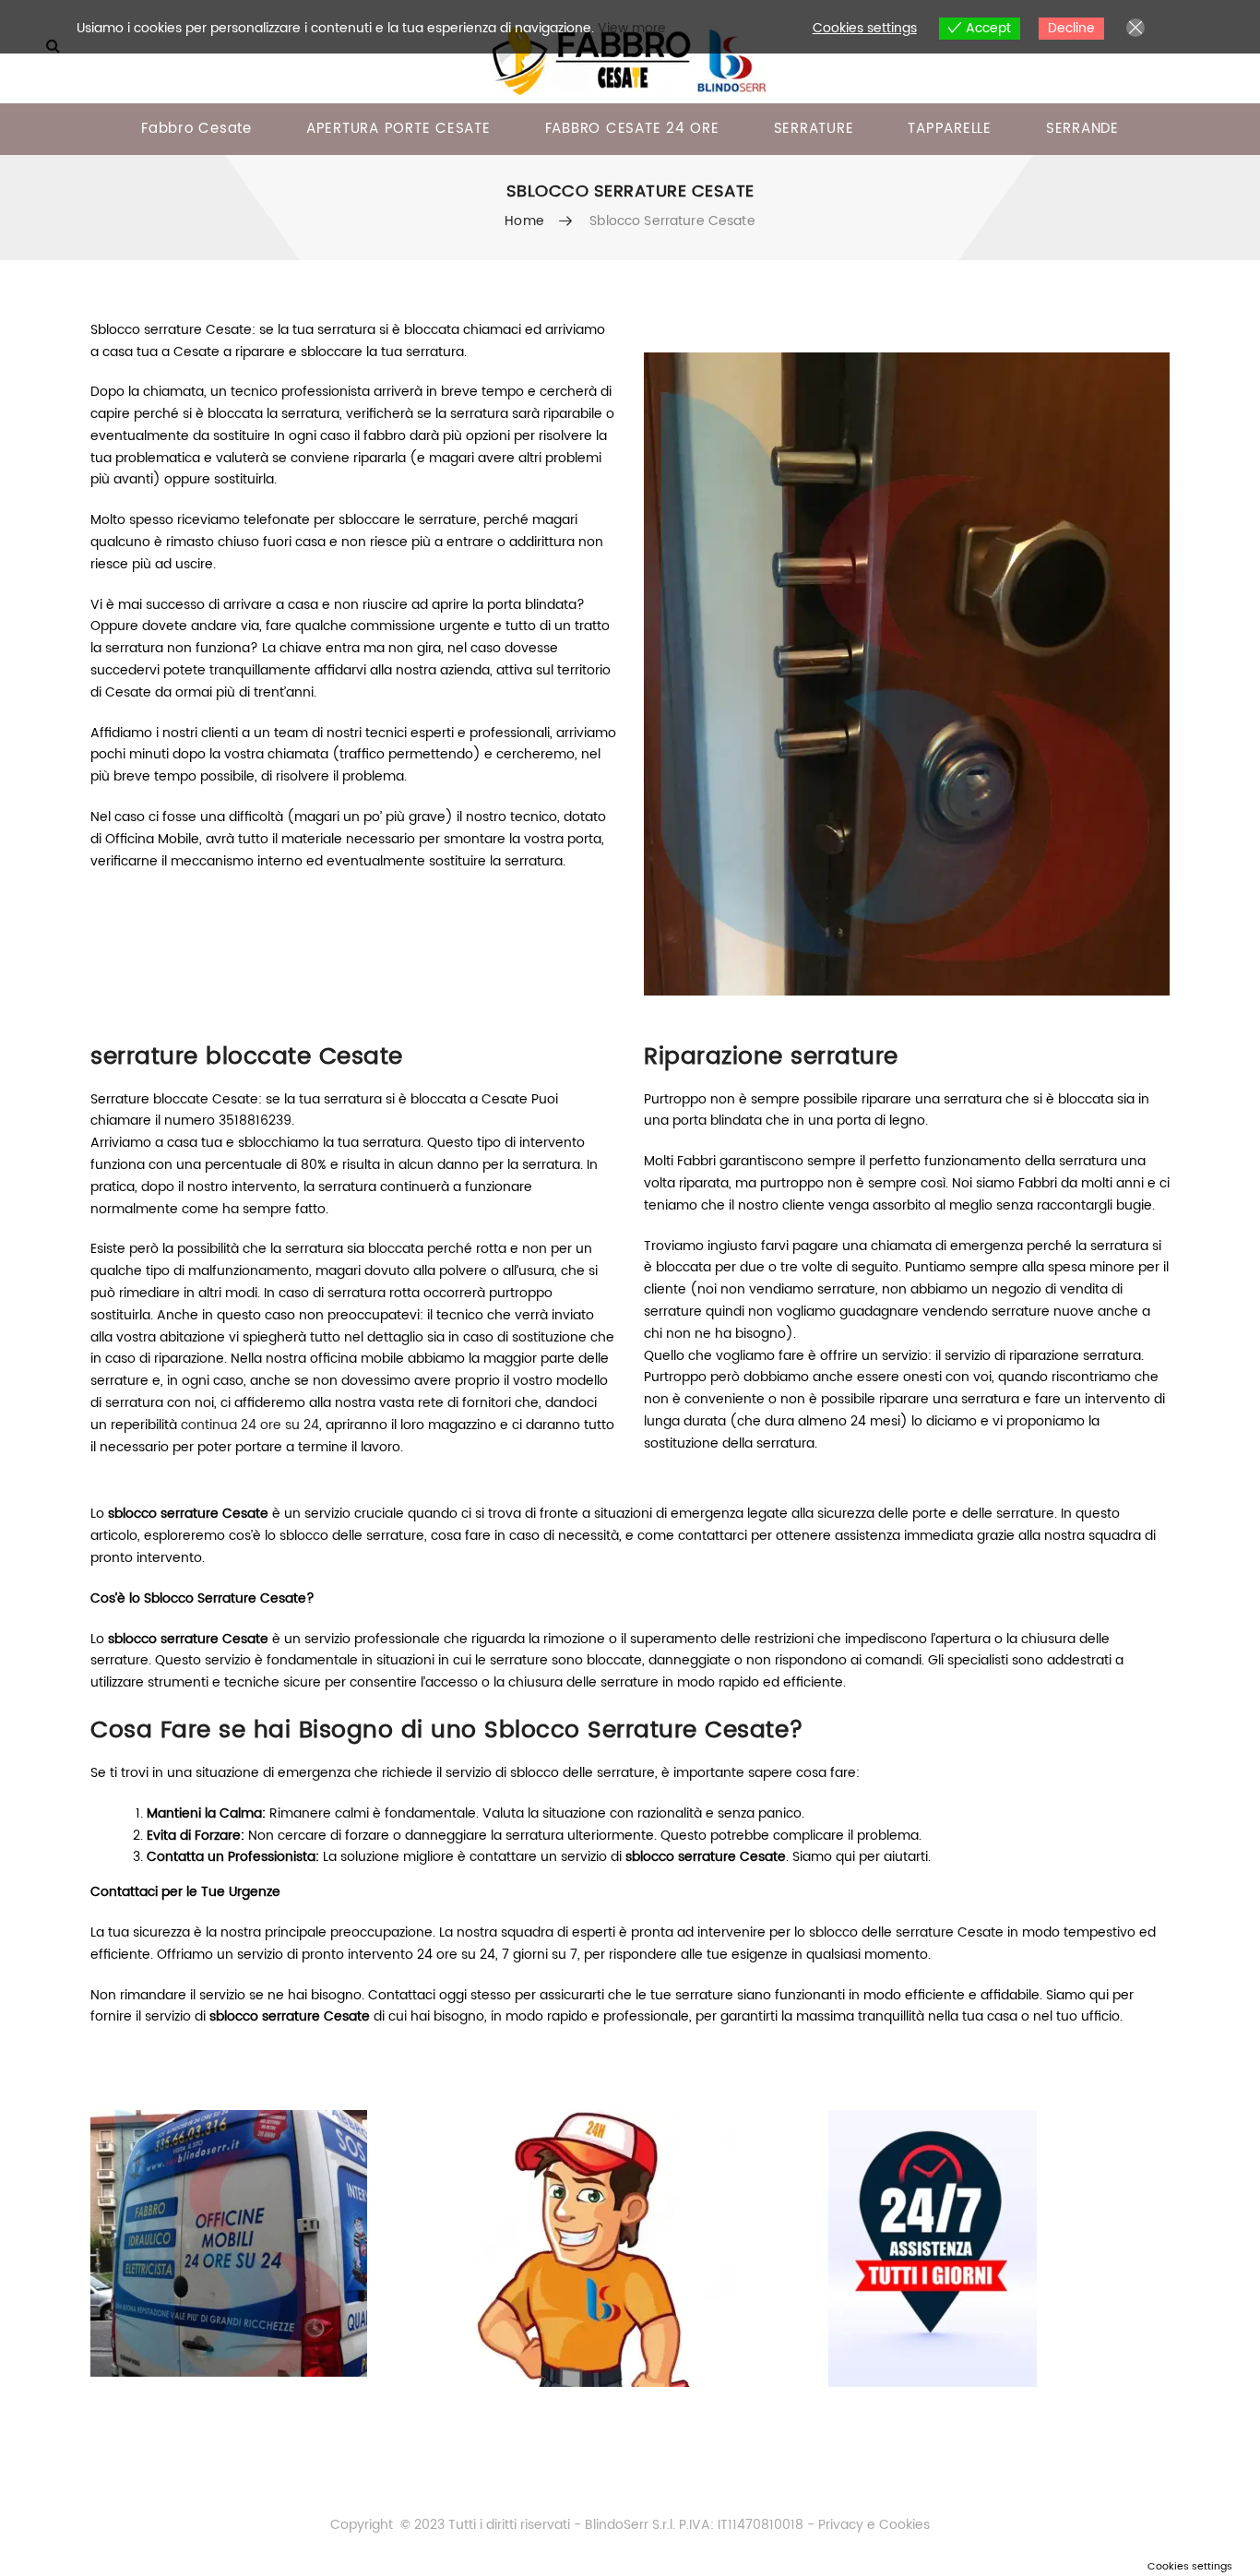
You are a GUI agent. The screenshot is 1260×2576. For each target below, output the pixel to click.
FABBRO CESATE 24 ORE (632, 129)
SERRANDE (1082, 129)
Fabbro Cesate (196, 129)
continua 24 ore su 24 (250, 1425)
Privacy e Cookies (872, 2525)
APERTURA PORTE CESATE (398, 129)
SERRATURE (814, 129)
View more (632, 28)
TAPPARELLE (950, 129)
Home (524, 221)
